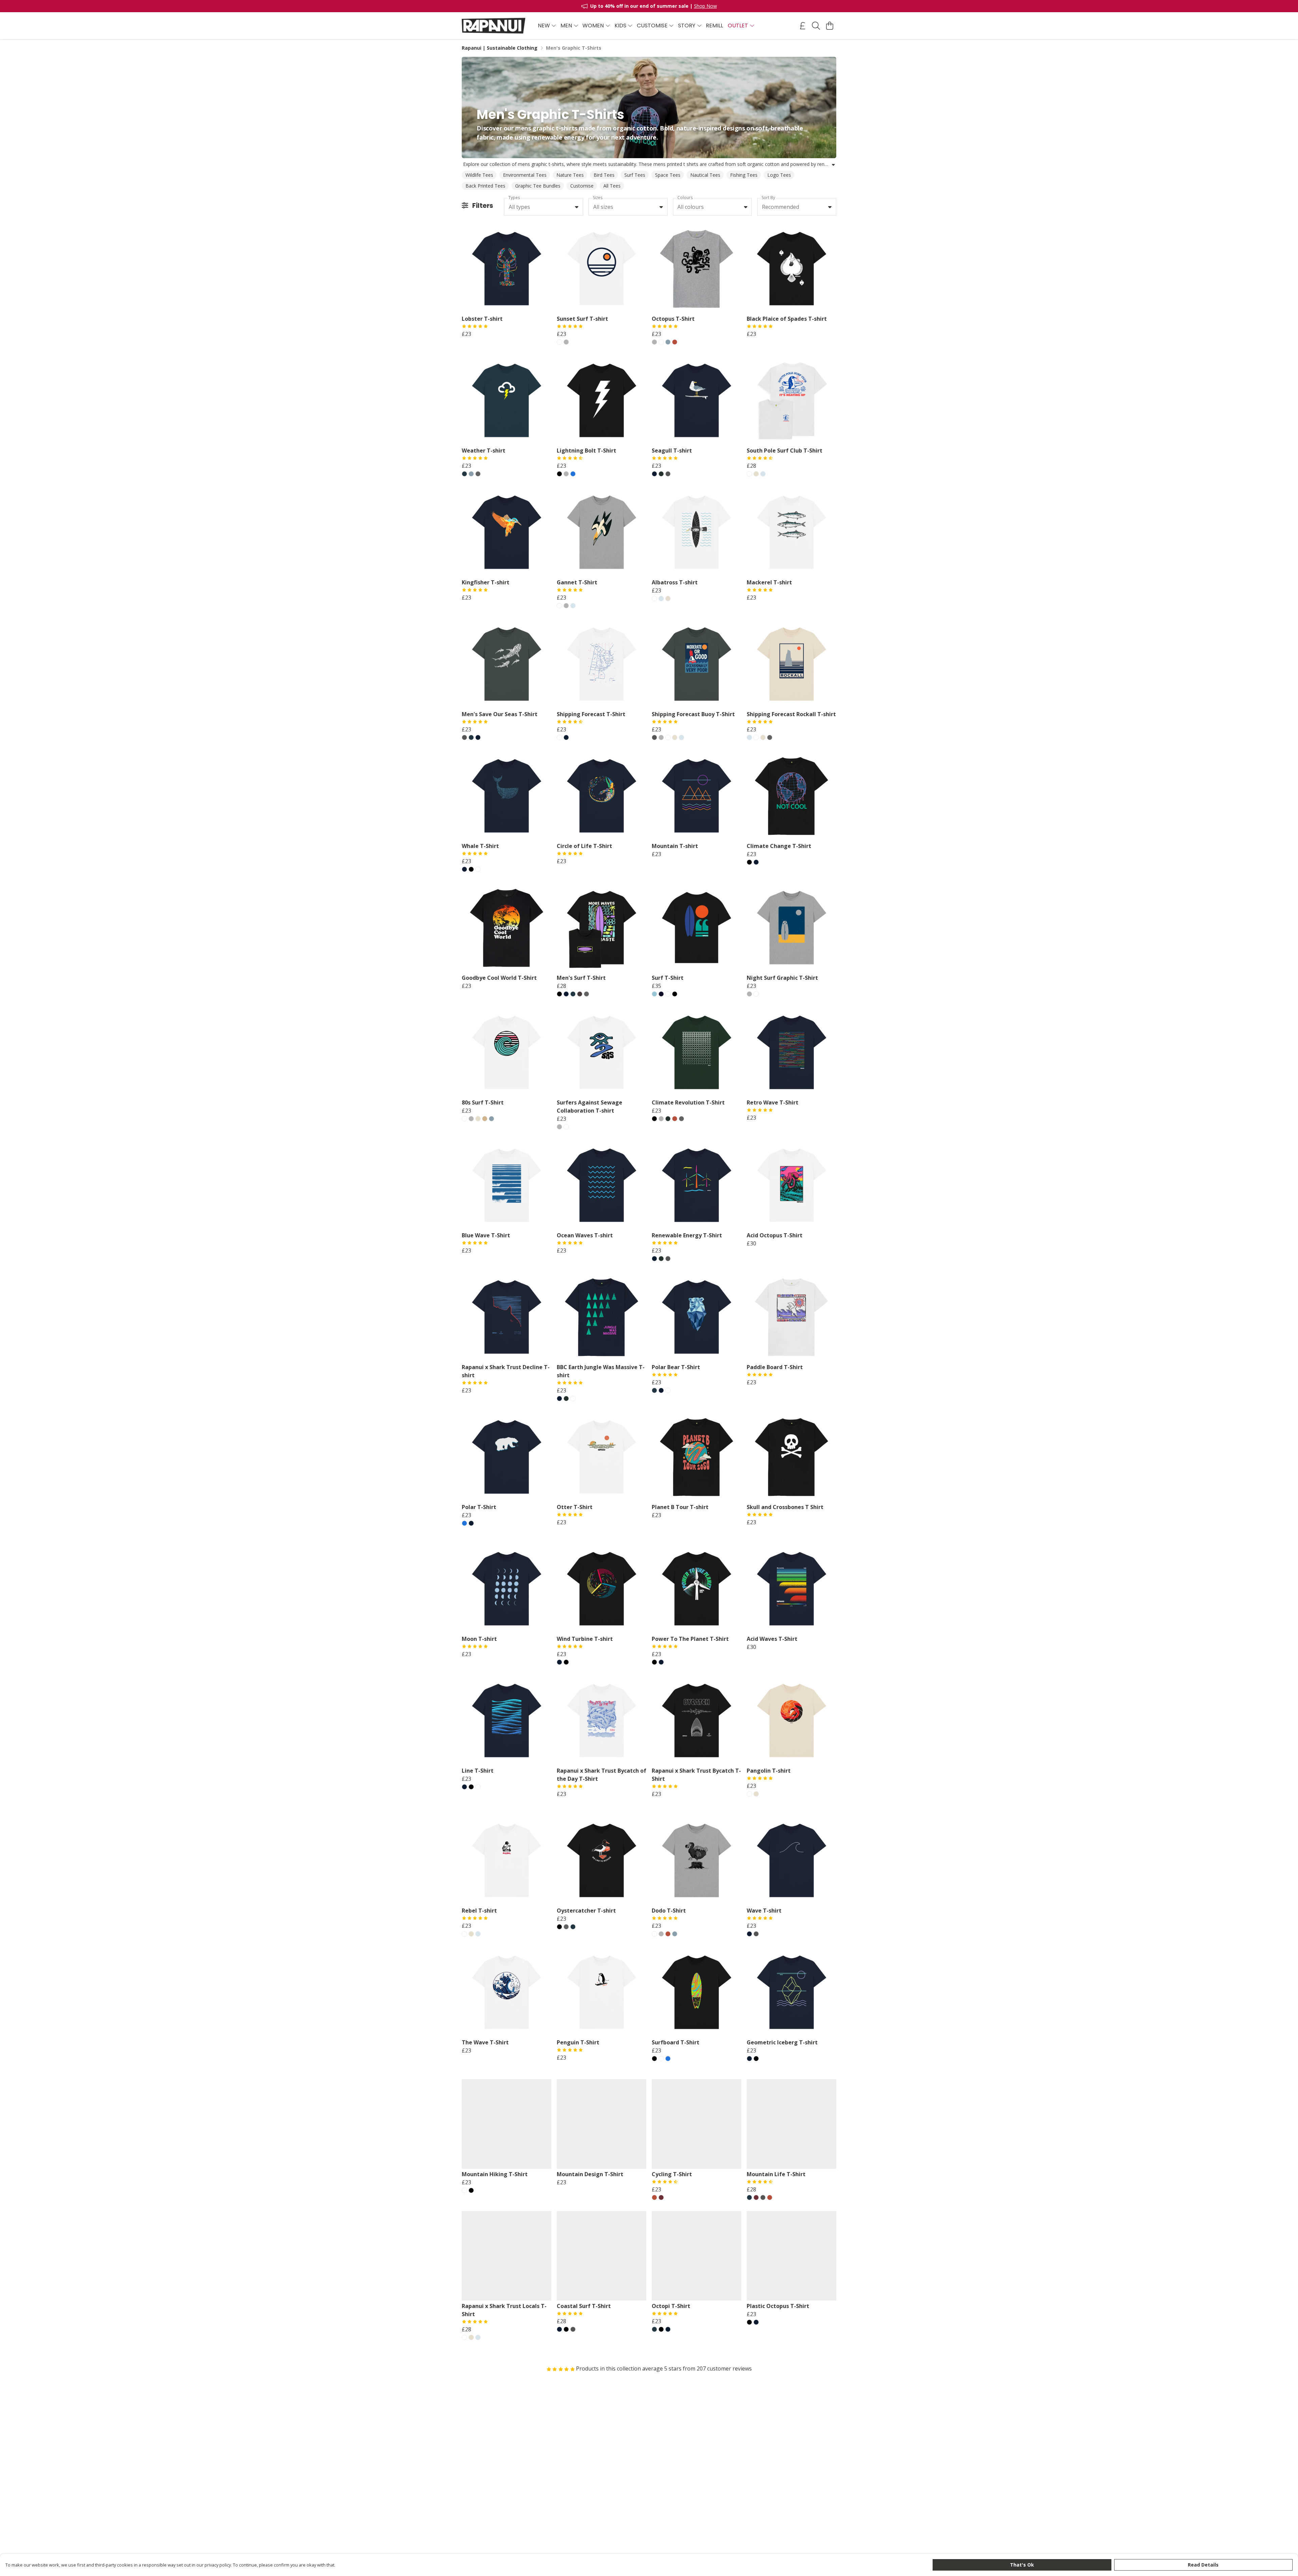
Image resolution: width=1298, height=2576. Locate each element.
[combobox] (544, 207)
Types (514, 198)
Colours (685, 198)
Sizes (598, 198)
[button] (577, 207)
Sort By (768, 198)
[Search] (816, 26)
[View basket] (830, 26)
